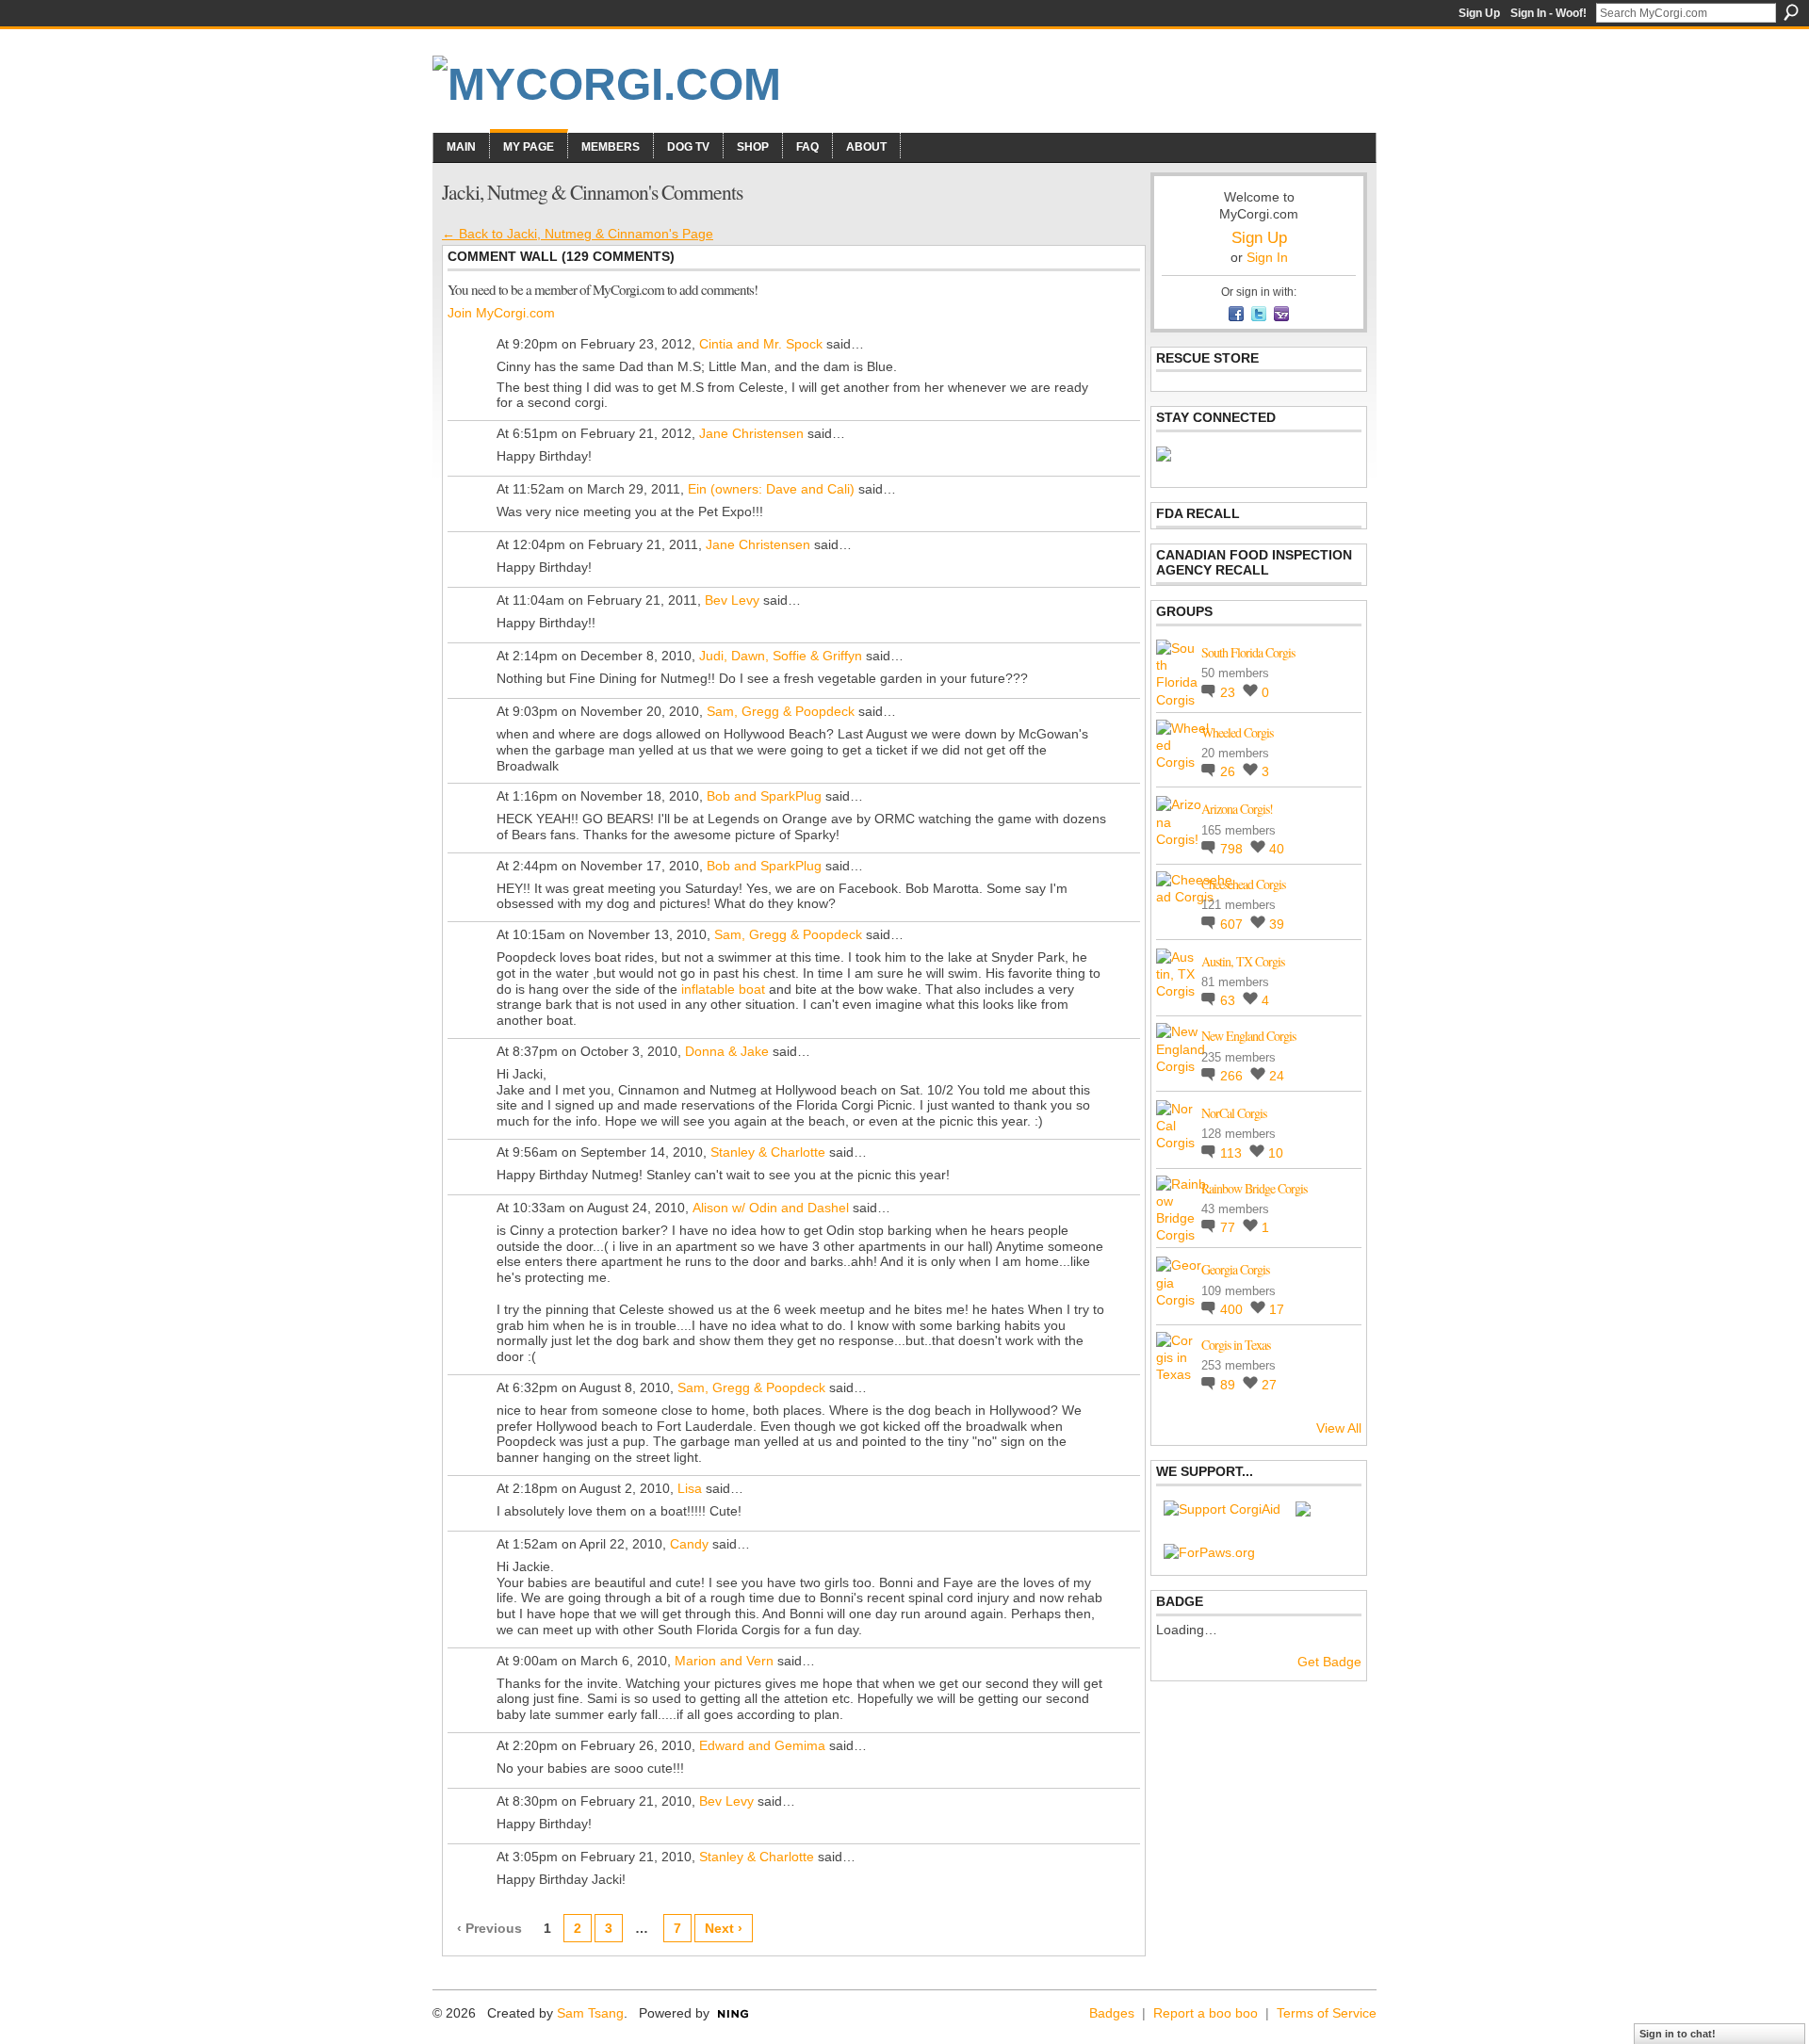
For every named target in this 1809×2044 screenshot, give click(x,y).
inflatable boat (723, 989)
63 (1230, 1000)
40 (1277, 849)
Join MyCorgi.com (501, 313)
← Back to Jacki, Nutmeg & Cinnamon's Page (578, 234)
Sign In (1267, 257)
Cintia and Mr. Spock (761, 344)
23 (1230, 692)
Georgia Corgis (1235, 1269)
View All (1339, 1428)
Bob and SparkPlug (764, 796)
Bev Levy (732, 600)
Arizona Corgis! (1237, 809)
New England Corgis (1248, 1036)
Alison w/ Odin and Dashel (771, 1208)
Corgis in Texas (1236, 1345)
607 (1233, 924)
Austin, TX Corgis (1243, 961)
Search (1791, 12)
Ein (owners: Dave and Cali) (771, 489)
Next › (724, 1928)
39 (1277, 924)
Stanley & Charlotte (768, 1152)
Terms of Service (1327, 2013)
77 (1230, 1227)
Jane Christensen (751, 433)
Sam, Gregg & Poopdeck (781, 711)
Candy (689, 1544)
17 (1277, 1309)
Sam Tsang (590, 2013)
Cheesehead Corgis (1243, 884)
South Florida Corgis (1248, 652)
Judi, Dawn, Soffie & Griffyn (781, 656)
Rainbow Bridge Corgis (1254, 1188)
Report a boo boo (1206, 2013)
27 (1269, 1385)
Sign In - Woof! (1548, 13)
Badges (1112, 2013)
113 (1233, 1153)
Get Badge (1329, 1662)
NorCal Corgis (1234, 1113)
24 (1277, 1076)
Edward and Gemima (762, 1745)
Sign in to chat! (1678, 2034)
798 (1233, 849)
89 (1230, 1385)
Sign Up (1479, 13)
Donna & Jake (727, 1051)
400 (1233, 1309)
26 (1230, 771)
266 (1233, 1076)
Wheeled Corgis (1237, 732)
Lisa (690, 1488)
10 (1276, 1153)
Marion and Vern (724, 1661)
